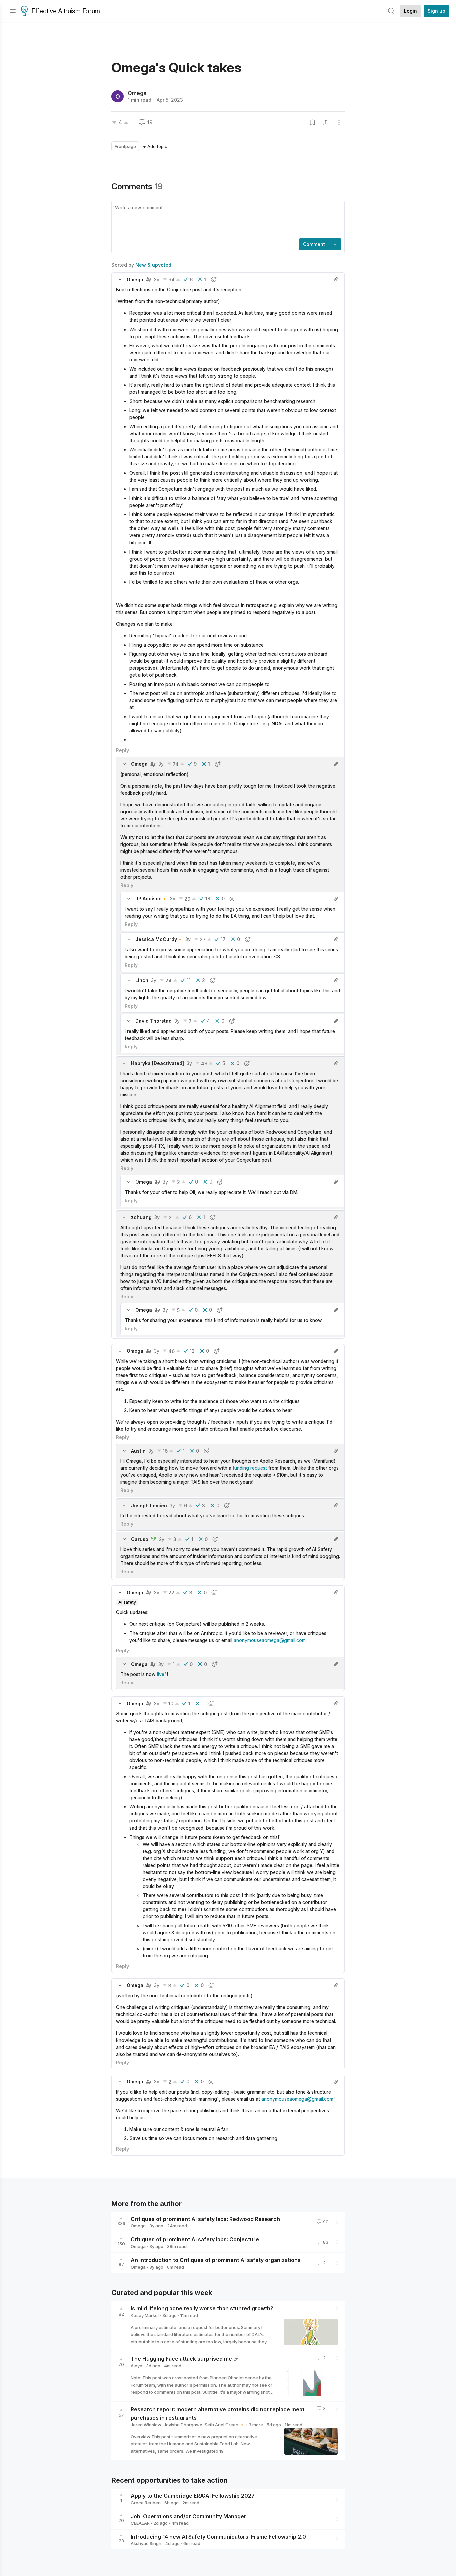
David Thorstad (153, 1021)
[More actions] (339, 122)
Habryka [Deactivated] (157, 1063)
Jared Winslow (146, 2425)
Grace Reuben (146, 2503)
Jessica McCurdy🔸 (159, 939)
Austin (138, 1451)
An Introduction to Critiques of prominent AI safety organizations (216, 2260)
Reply (122, 750)
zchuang (141, 1217)
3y (157, 280)
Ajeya (136, 2366)
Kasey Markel (145, 2315)
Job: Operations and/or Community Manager (188, 2516)
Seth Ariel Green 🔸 (225, 2425)
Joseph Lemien (149, 1506)
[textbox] (227, 220)
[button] (120, 279)
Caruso (140, 1539)
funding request (250, 1468)
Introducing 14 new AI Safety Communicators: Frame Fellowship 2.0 (218, 2536)
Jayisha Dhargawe (183, 2425)
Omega (137, 93)
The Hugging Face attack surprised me (181, 2359)
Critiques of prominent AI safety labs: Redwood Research (205, 2219)
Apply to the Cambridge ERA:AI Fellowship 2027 (193, 2496)
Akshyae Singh (146, 2543)
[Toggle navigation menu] (13, 11)
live (161, 1674)
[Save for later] (312, 122)
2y (162, 1539)
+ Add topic (155, 146)
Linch (142, 980)
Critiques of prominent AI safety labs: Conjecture (195, 2239)
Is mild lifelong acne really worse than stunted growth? (202, 2308)
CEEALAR (140, 2523)
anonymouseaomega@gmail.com (270, 1640)
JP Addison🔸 (151, 899)
